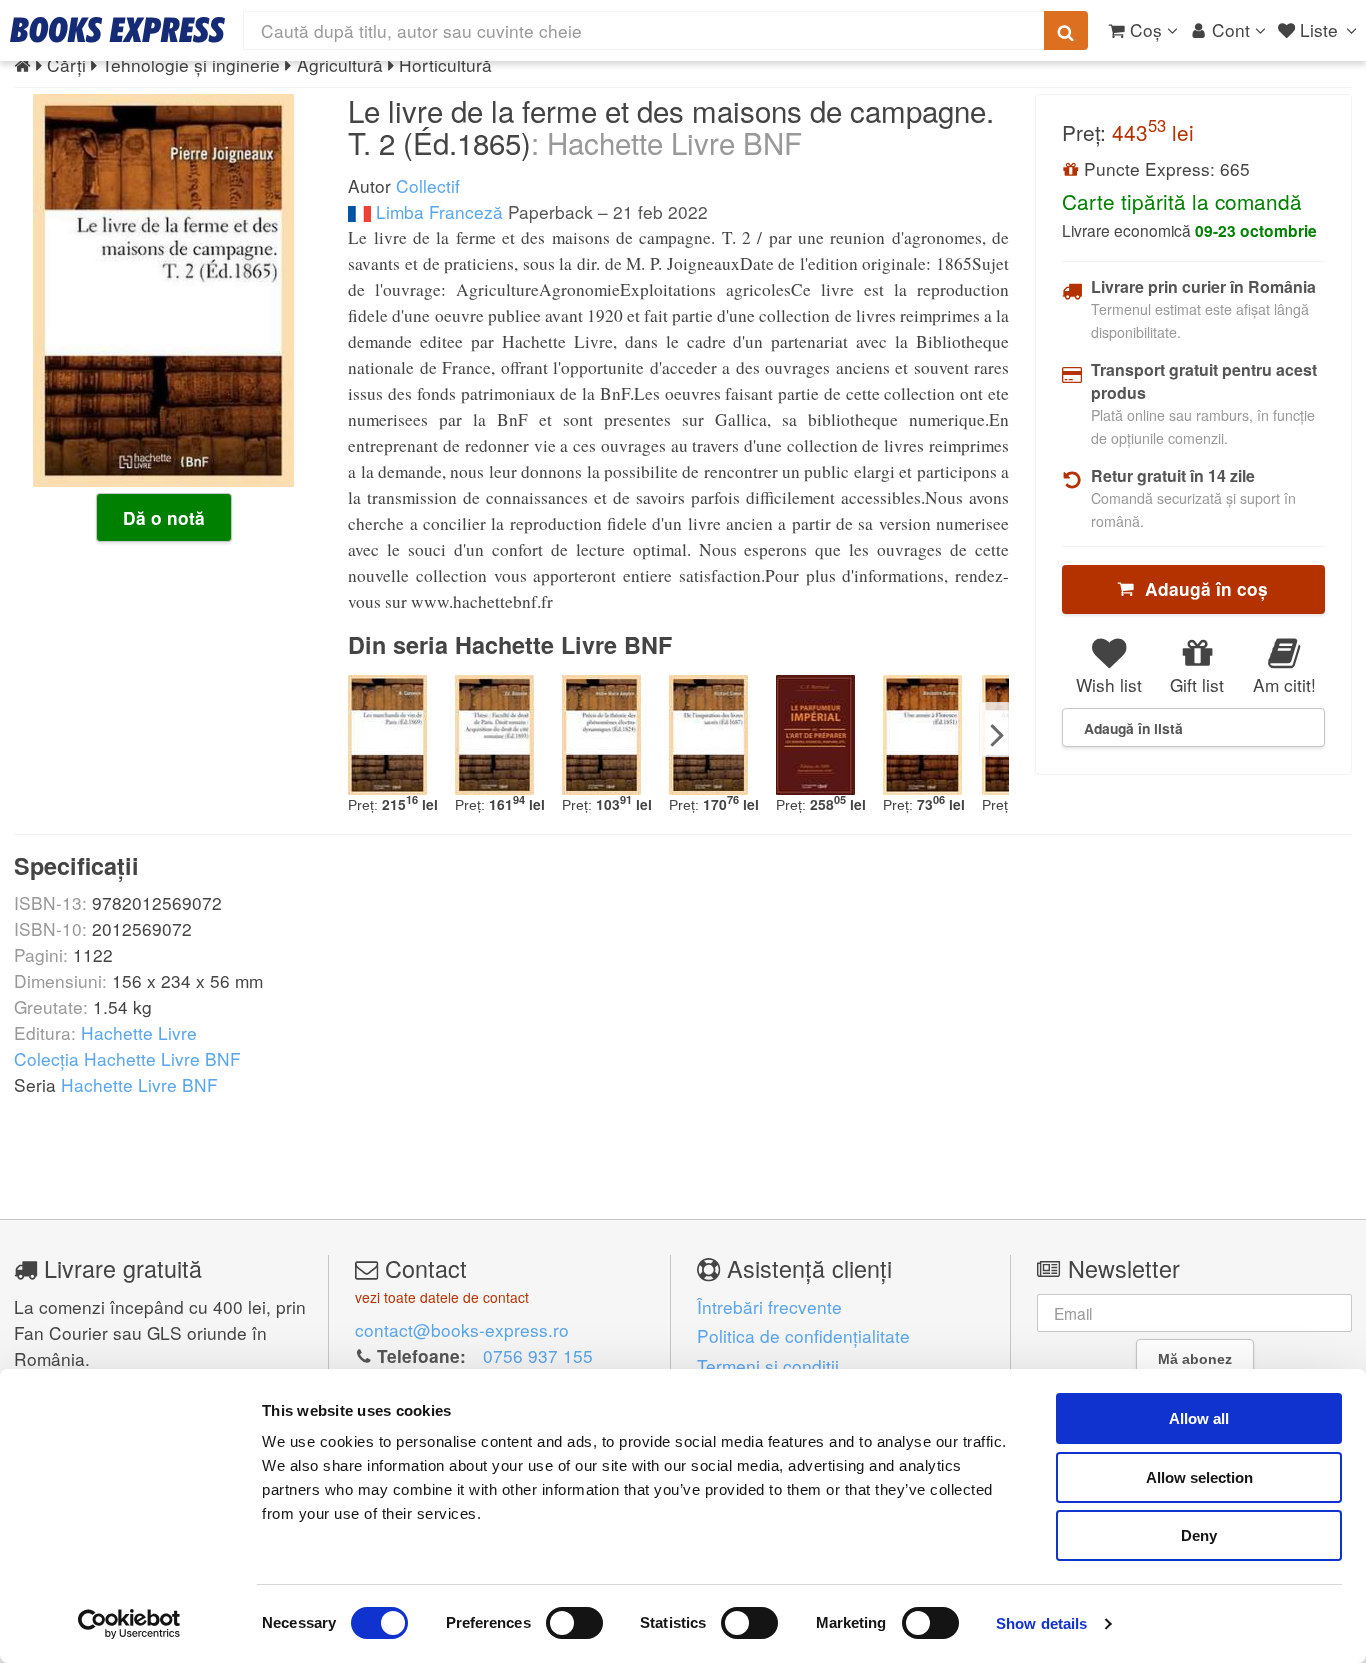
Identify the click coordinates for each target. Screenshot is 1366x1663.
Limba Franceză (437, 211)
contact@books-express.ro (462, 1329)
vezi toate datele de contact (442, 1297)
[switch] (574, 1623)
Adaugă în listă (1133, 728)
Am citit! (1284, 684)
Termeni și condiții (768, 1365)
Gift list (1197, 684)
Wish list (1109, 684)
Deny (1199, 1535)
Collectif (428, 185)
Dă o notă (164, 518)
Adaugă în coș (1201, 589)
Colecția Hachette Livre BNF (127, 1058)
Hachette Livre (139, 1032)
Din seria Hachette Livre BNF (510, 644)
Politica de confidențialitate (803, 1335)
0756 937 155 (538, 1355)
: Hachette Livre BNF (666, 142)
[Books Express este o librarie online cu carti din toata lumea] (117, 30)
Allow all (1199, 1418)
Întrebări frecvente (769, 1306)
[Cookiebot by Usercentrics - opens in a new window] (129, 1624)
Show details (1041, 1623)
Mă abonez (1195, 1359)
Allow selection (1199, 1477)
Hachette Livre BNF (139, 1084)
